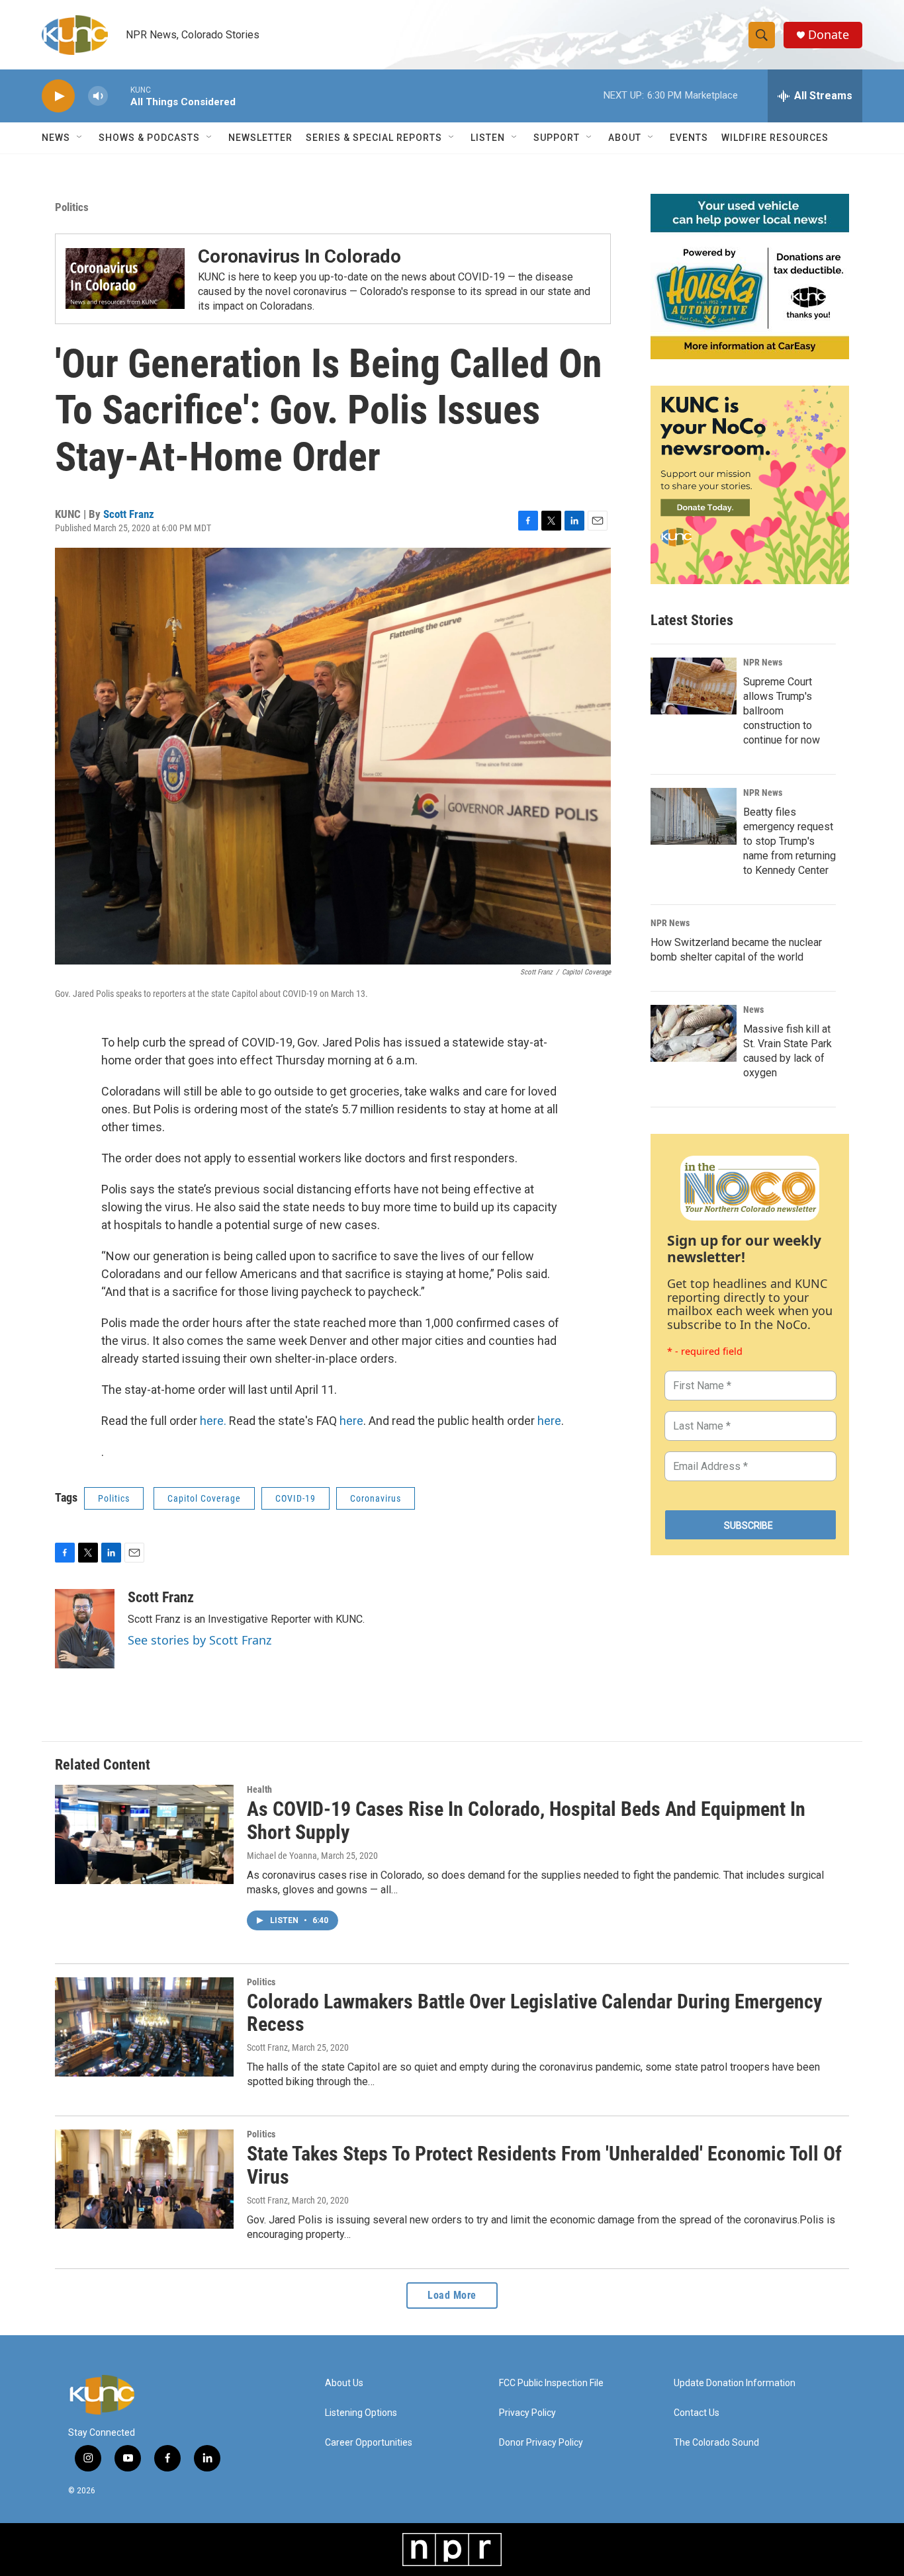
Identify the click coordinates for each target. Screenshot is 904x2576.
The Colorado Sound (716, 2443)
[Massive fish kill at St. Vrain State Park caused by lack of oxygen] (694, 1033)
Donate (829, 35)
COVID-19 (295, 1498)
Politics (72, 207)
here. (213, 1421)
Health (259, 1789)
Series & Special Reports (374, 138)
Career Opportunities (369, 2443)
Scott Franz (129, 514)
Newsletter (260, 138)
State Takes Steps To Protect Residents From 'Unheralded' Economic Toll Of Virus (544, 2165)
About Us (344, 2383)
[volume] (98, 96)
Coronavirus (376, 1498)
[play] (58, 96)
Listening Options (361, 2413)
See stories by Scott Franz (200, 1640)
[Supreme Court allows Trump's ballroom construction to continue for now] (694, 686)
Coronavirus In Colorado (299, 256)
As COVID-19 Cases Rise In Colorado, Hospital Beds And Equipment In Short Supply (526, 1821)
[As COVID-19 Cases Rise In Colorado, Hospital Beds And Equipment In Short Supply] (144, 1834)
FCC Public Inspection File (551, 2383)
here (351, 1421)
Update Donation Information (735, 2383)
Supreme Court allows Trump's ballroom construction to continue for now (782, 711)
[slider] (119, 96)
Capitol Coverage (204, 1498)
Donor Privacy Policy (541, 2443)
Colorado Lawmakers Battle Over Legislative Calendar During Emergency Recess (534, 2013)
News (753, 1009)
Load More (452, 2295)
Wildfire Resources (775, 138)
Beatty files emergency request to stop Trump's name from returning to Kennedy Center (790, 841)
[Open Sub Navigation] (80, 138)
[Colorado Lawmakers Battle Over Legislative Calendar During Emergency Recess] (144, 2027)
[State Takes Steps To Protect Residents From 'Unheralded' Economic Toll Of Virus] (144, 2179)
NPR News (763, 662)
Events (689, 138)
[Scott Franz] (85, 1629)
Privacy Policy (527, 2413)
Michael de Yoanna (282, 1856)
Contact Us (697, 2413)
